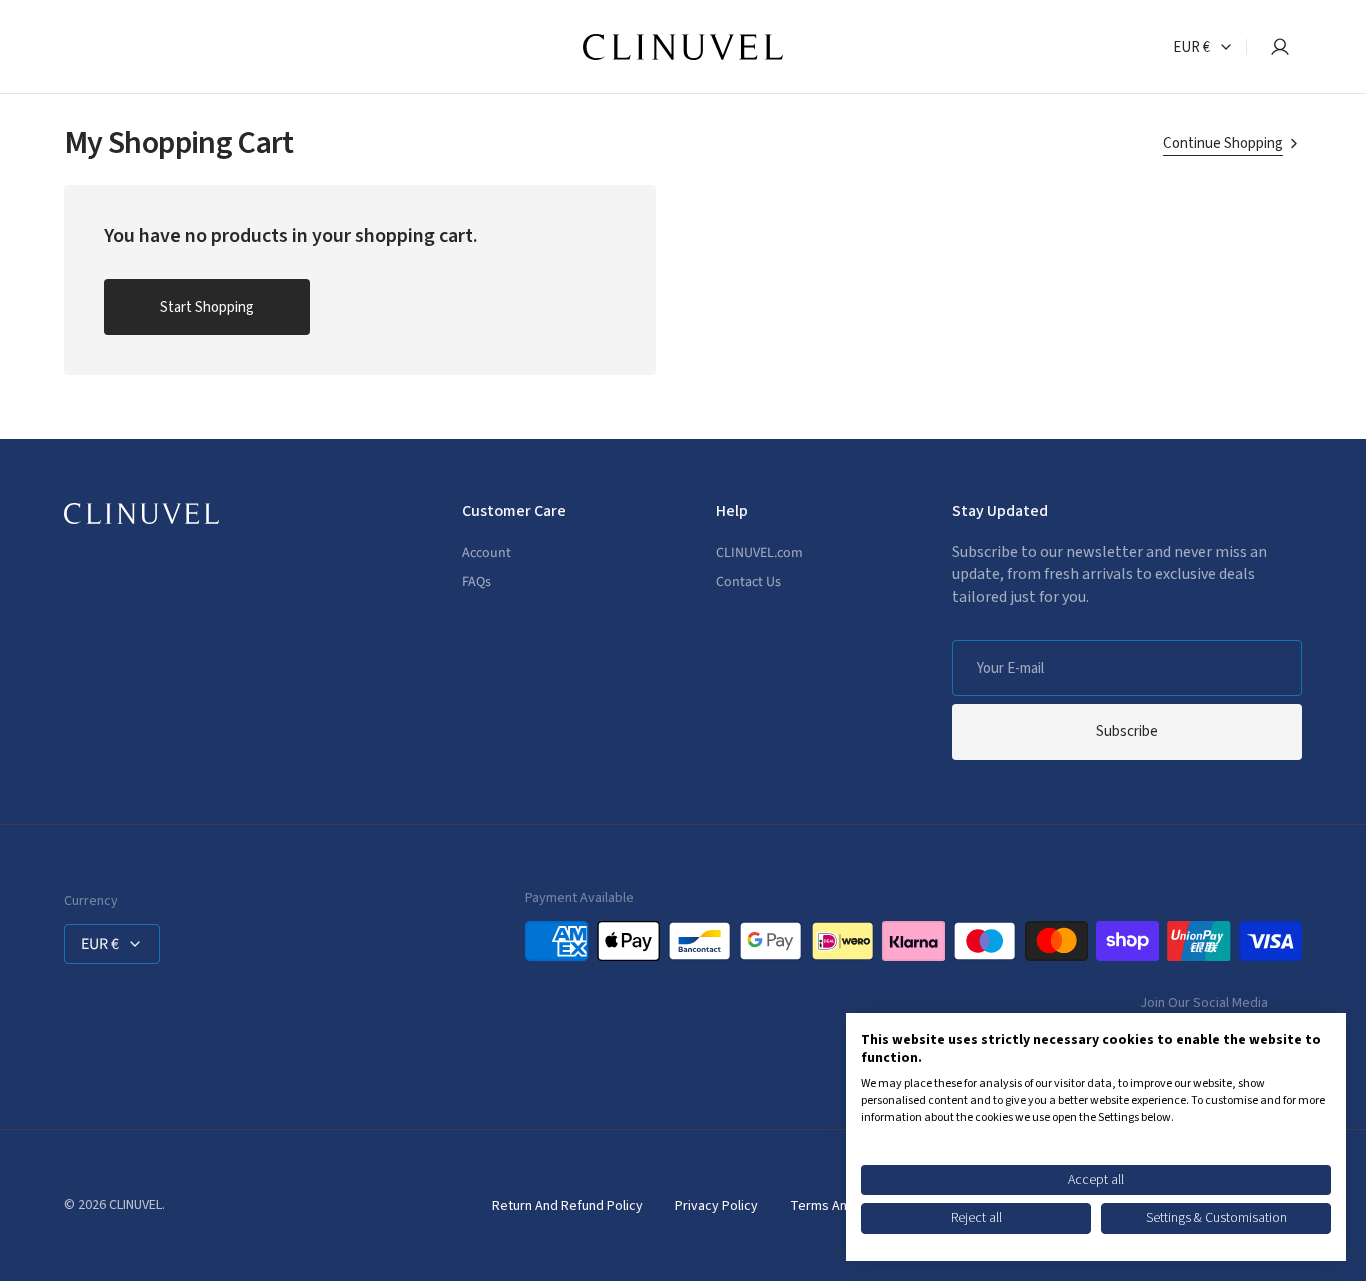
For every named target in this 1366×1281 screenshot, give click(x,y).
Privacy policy (716, 1206)
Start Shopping (207, 307)
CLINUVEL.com (759, 553)
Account (486, 553)
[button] (1274, 47)
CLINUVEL (135, 1205)
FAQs (476, 582)
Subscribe (1127, 731)
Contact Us (748, 582)
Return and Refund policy (567, 1206)
